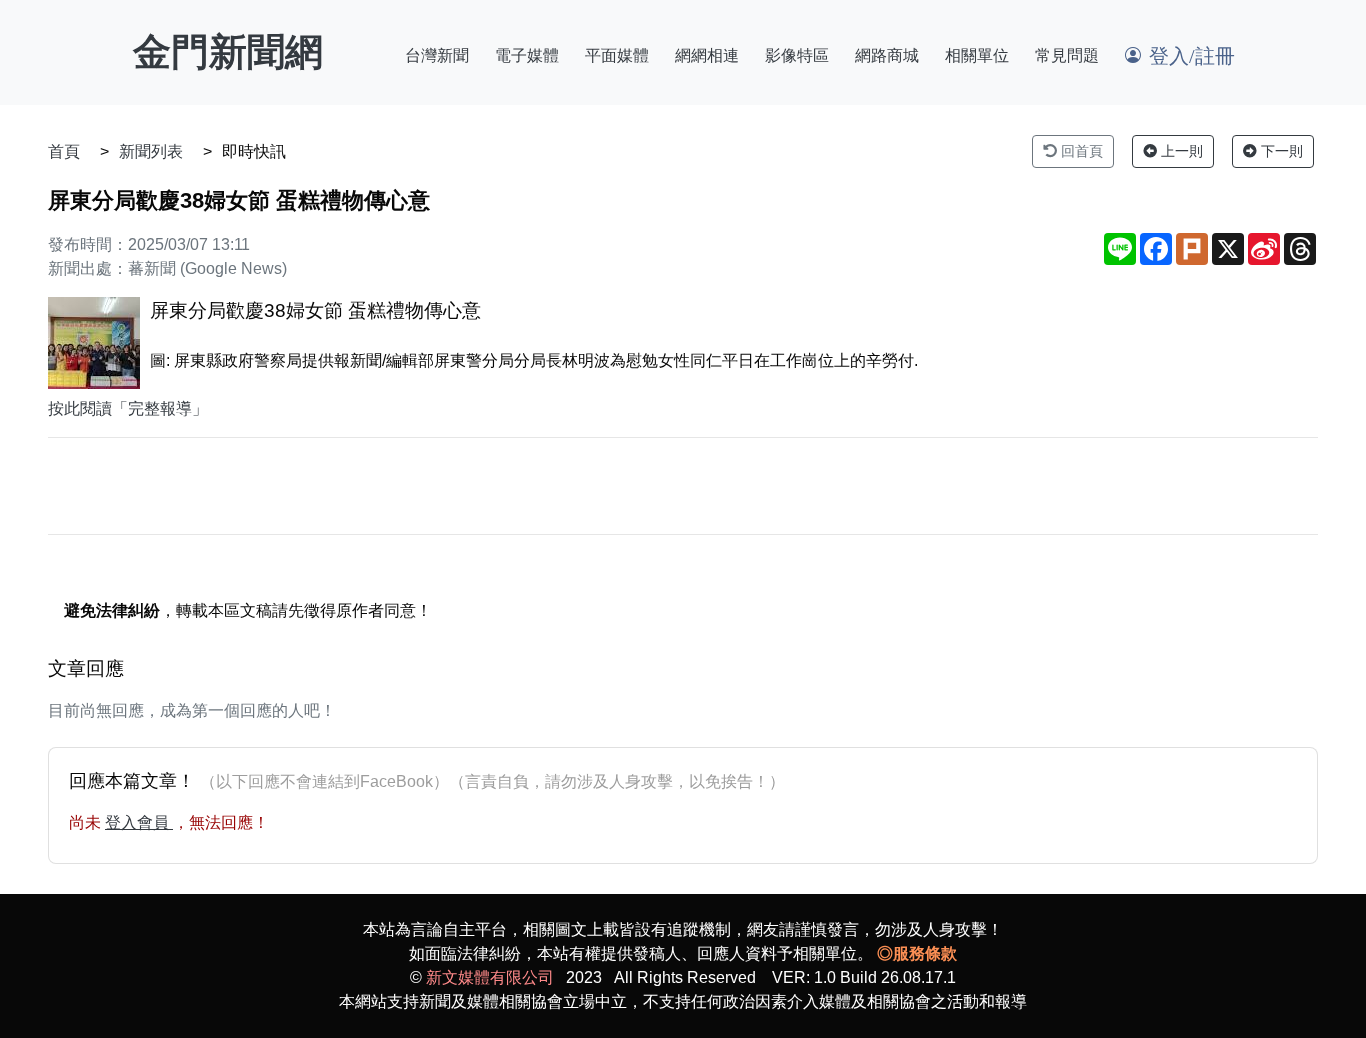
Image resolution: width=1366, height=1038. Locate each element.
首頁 (64, 151)
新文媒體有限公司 (490, 977)
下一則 (1280, 151)
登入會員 (139, 822)
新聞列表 (151, 151)
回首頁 (1080, 151)
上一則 (1180, 151)
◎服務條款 (917, 953)
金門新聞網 (228, 52)
